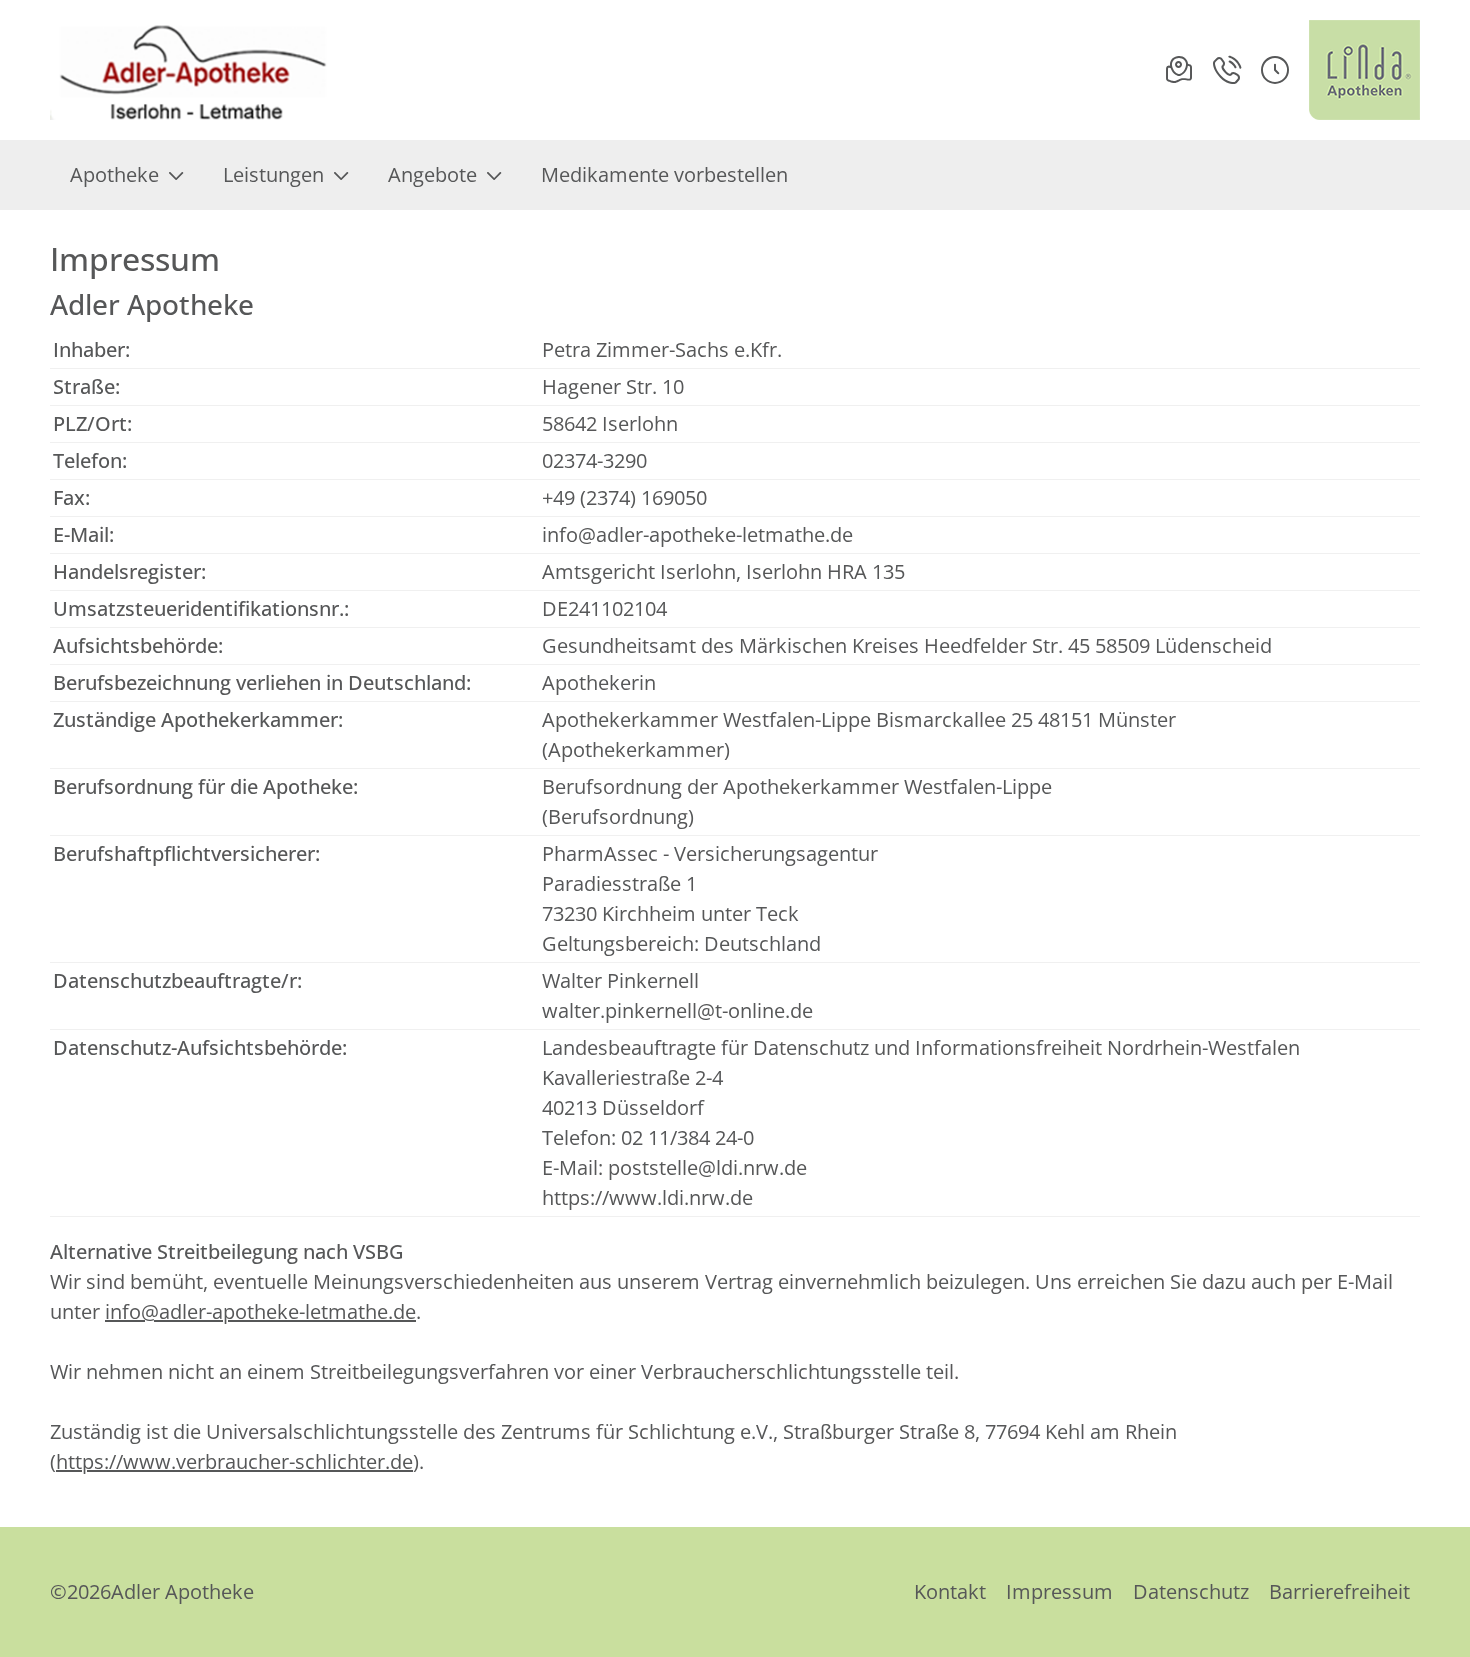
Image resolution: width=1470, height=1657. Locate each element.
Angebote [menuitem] (432, 174)
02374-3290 (594, 460)
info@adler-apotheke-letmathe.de (697, 534)
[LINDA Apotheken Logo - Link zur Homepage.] (1364, 70)
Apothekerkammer (636, 749)
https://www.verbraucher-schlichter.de (234, 1461)
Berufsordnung (618, 816)
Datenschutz (1191, 1591)
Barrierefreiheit (1339, 1591)
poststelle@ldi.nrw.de (707, 1167)
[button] (1275, 70)
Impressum (1059, 1591)
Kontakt (950, 1591)
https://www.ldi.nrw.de (647, 1197)
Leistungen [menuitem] (273, 174)
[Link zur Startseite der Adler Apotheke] (193, 70)
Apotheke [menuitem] (114, 174)
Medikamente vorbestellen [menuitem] (664, 174)
